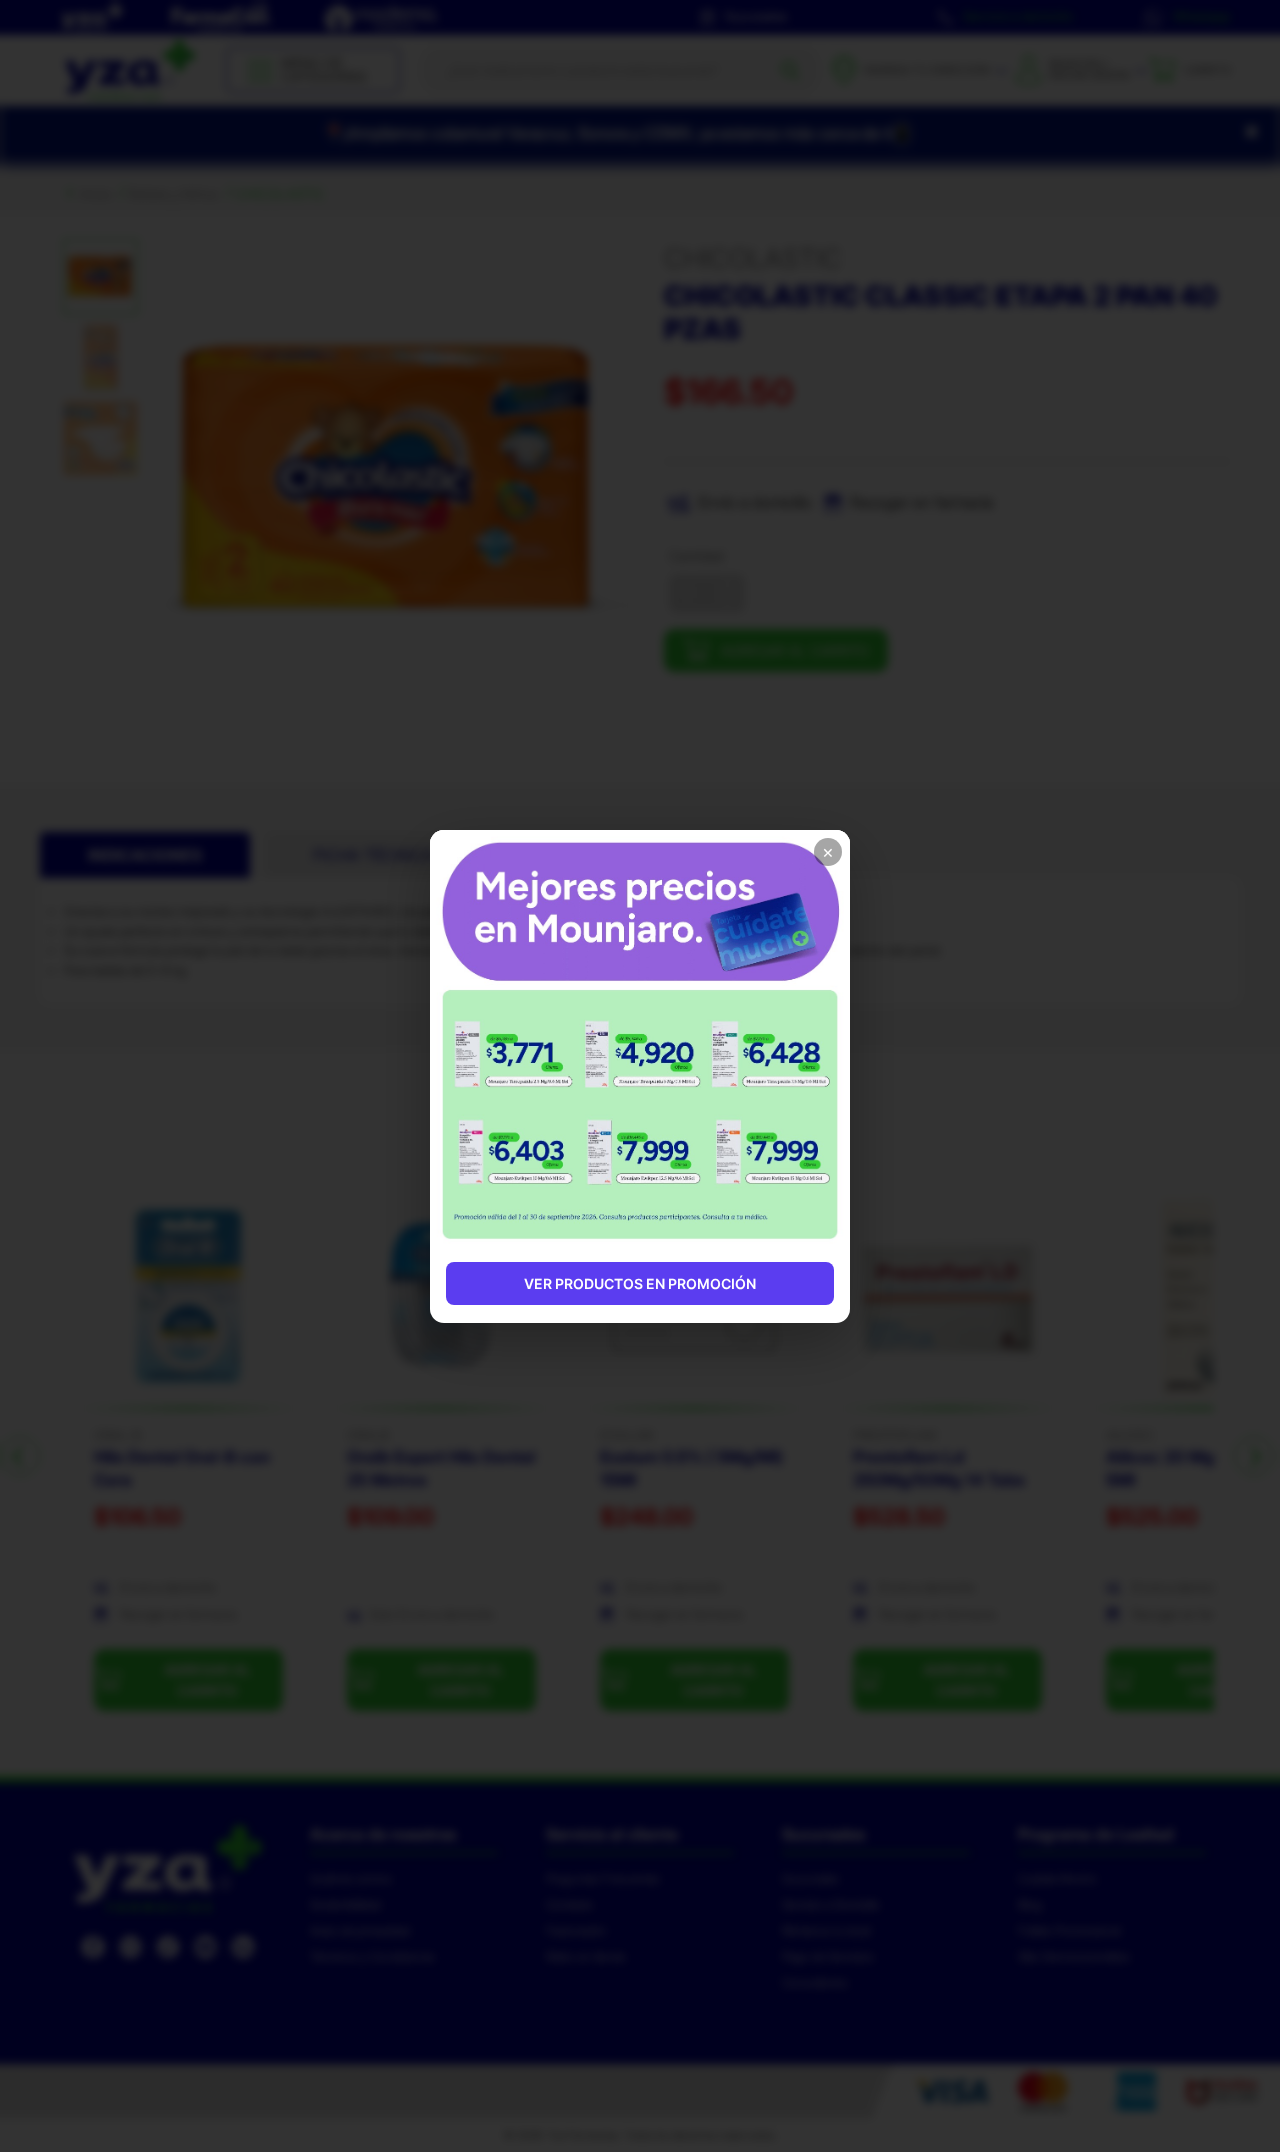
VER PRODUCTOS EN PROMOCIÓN (640, 1283)
